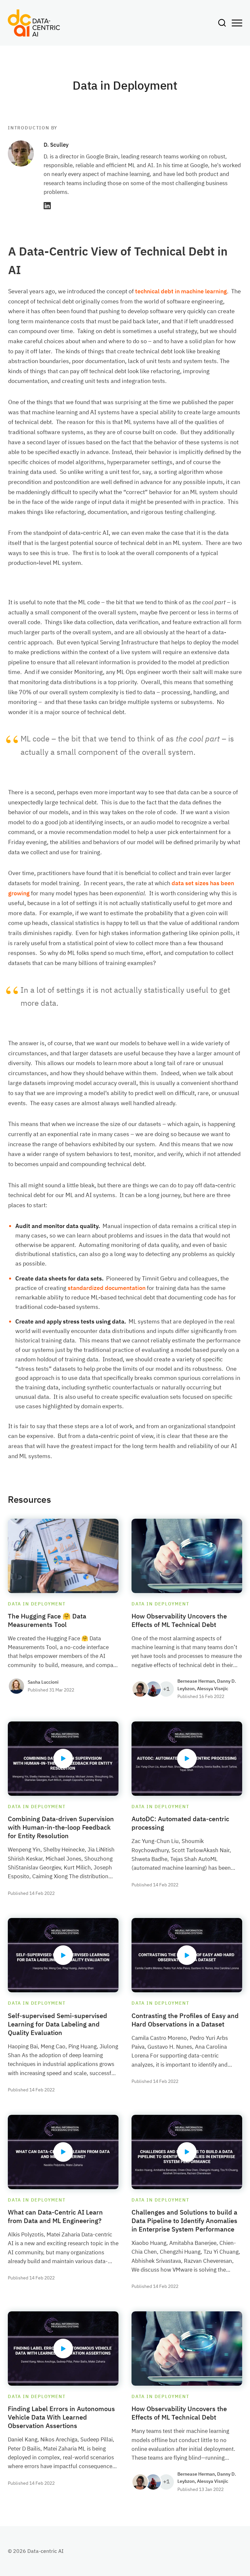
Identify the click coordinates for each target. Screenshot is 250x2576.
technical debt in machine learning (181, 291)
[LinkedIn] (47, 206)
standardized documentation (107, 1288)
